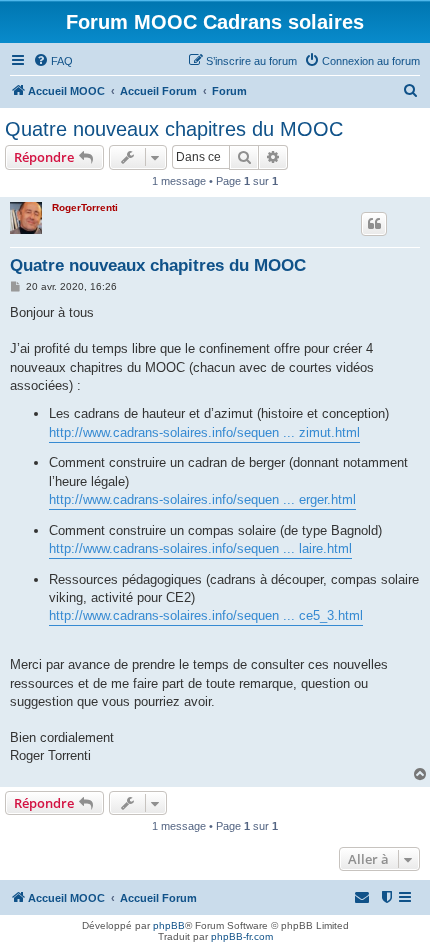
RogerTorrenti (85, 207)
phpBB (169, 925)
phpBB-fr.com (242, 936)
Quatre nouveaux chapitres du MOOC (174, 129)
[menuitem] (53, 61)
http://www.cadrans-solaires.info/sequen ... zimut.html (204, 432)
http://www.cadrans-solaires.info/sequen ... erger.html (202, 499)
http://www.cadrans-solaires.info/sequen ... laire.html (200, 548)
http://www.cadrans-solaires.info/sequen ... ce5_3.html (206, 615)
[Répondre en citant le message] (374, 224)
